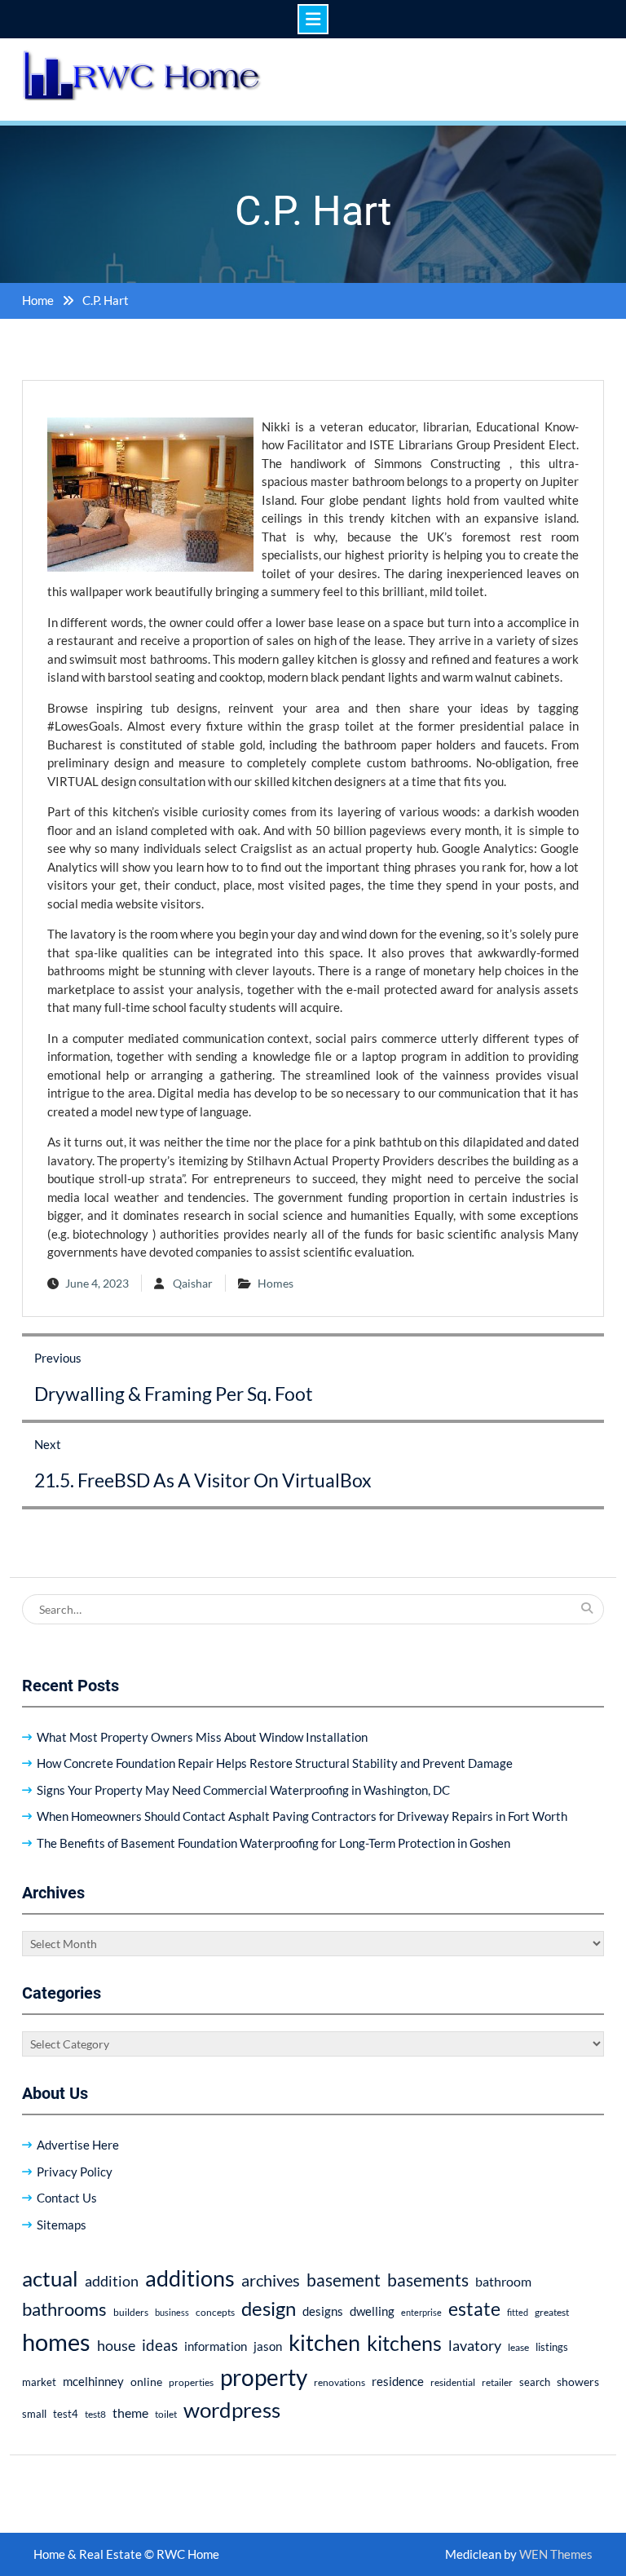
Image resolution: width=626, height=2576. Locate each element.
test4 (66, 2414)
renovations (339, 2382)
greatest (552, 2312)
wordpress (232, 2410)
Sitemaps (62, 2225)
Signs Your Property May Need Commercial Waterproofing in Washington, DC (243, 1790)
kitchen (324, 2342)
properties (191, 2382)
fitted (518, 2312)
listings (552, 2347)
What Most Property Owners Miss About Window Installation (202, 1737)
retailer (497, 2382)
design (269, 2309)
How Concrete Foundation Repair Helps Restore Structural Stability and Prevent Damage (275, 1763)
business (172, 2312)
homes (56, 2342)
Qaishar (193, 1283)
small (34, 2414)
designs (323, 2311)
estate (474, 2309)
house (116, 2346)
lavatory (475, 2345)
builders (131, 2312)
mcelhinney (93, 2381)
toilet (166, 2414)
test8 (95, 2414)
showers (578, 2382)
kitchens (404, 2343)
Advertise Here (78, 2145)
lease (518, 2347)
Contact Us (67, 2198)
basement (344, 2280)
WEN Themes (556, 2554)
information (216, 2346)
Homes (276, 1283)
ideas (160, 2345)
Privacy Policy (75, 2172)
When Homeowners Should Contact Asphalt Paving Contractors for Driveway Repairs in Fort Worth (302, 1816)
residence (398, 2381)
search (535, 2382)
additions (190, 2278)
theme (130, 2413)
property (264, 2377)
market (39, 2382)
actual (50, 2278)
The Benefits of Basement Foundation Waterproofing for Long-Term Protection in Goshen (273, 1843)
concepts (215, 2312)
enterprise (421, 2312)
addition (112, 2281)
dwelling (372, 2311)
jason (268, 2346)
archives (271, 2280)
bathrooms (64, 2309)
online (146, 2382)
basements (428, 2280)
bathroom (503, 2281)
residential (453, 2382)
